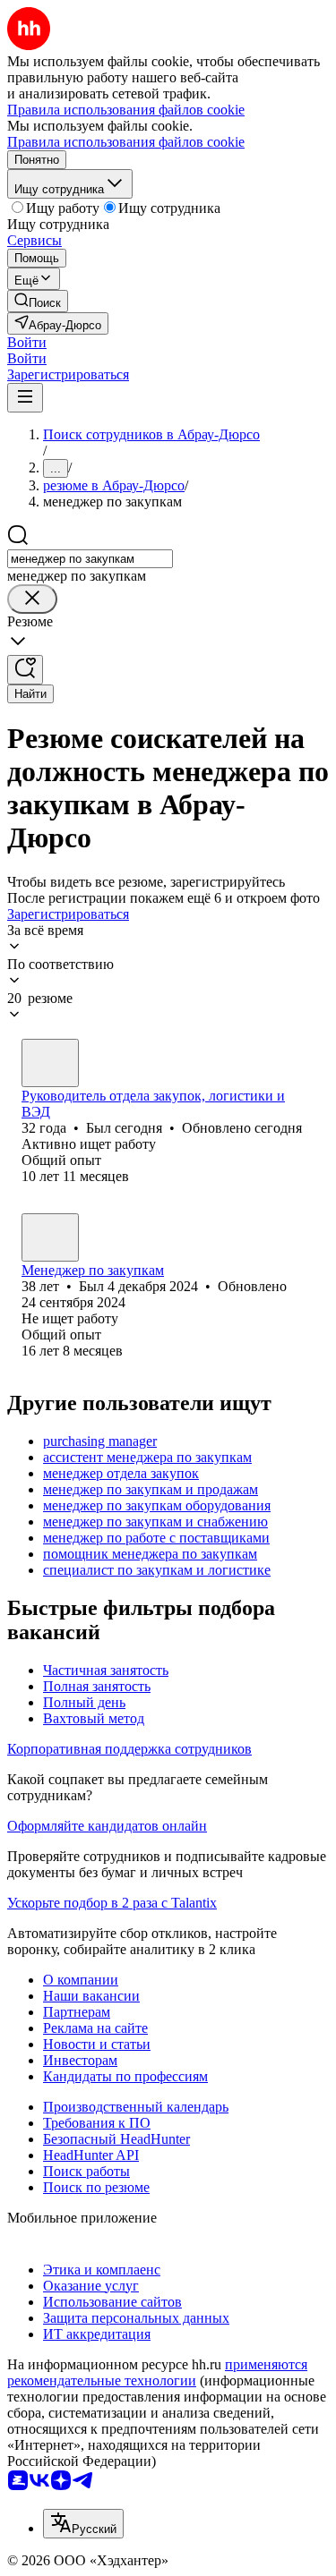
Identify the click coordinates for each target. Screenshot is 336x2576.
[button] (27, 342)
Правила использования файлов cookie (126, 142)
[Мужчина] (50, 1063)
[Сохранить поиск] (25, 670)
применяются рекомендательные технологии (157, 2372)
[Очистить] (32, 599)
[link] (38, 301)
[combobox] (90, 559)
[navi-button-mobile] (25, 398)
